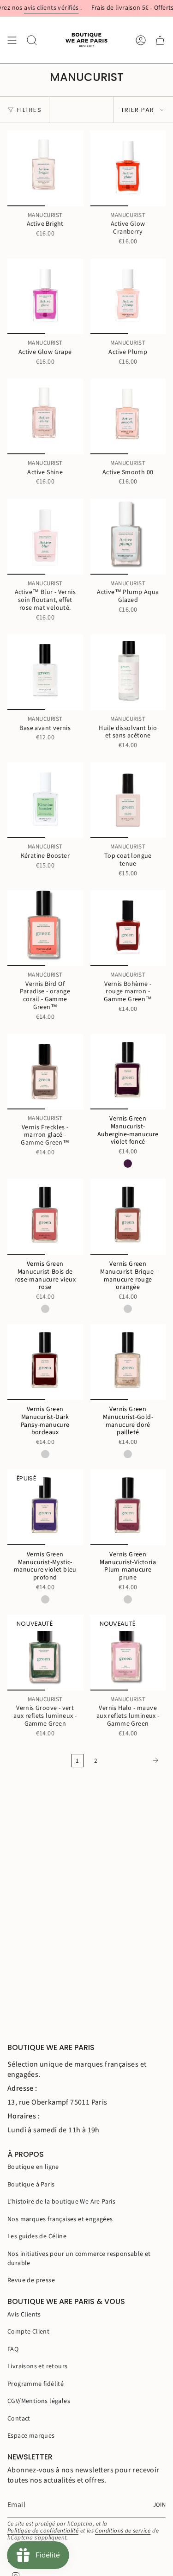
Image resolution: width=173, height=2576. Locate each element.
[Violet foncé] (128, 1164)
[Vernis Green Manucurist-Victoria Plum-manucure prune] (128, 1507)
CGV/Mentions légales (39, 2401)
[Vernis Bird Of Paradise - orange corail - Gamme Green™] (45, 928)
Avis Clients (24, 2315)
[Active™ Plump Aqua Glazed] (128, 537)
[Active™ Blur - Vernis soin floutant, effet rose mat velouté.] (45, 537)
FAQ (13, 2349)
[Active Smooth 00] (128, 417)
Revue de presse (31, 2280)
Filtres (29, 110)
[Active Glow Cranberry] (128, 168)
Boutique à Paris (31, 2185)
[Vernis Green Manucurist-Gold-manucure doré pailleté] (128, 1362)
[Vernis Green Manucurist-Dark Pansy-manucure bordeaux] (45, 1362)
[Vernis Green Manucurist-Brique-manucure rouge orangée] (128, 1217)
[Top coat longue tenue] (128, 800)
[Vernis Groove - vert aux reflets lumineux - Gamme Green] (45, 1653)
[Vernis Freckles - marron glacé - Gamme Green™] (45, 1072)
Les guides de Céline (37, 2236)
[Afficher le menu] (12, 40)
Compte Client (28, 2332)
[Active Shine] (45, 417)
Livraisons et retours (37, 2366)
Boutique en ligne (33, 2167)
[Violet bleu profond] (45, 1599)
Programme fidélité (36, 2384)
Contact (19, 2419)
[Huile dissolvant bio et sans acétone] (128, 672)
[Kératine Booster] (45, 800)
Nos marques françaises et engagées (60, 2219)
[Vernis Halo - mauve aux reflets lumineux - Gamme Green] (128, 1653)
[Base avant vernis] (45, 672)
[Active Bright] (45, 168)
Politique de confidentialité (43, 2531)
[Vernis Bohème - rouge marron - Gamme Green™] (128, 928)
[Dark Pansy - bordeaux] (45, 1454)
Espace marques (31, 2436)
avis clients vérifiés (33, 8)
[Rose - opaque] (45, 1309)
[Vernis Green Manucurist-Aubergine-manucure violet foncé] (128, 1072)
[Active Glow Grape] (45, 297)
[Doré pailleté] (128, 1454)
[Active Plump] (128, 297)
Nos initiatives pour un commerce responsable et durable (79, 2259)
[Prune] (128, 1599)
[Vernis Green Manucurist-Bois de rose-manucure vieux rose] (45, 1217)
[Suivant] (134, 1760)
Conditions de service (123, 2531)
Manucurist (45, 216)
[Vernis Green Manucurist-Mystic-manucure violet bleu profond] (45, 1507)
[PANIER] (160, 40)
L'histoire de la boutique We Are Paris (61, 2202)
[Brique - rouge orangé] (128, 1309)
